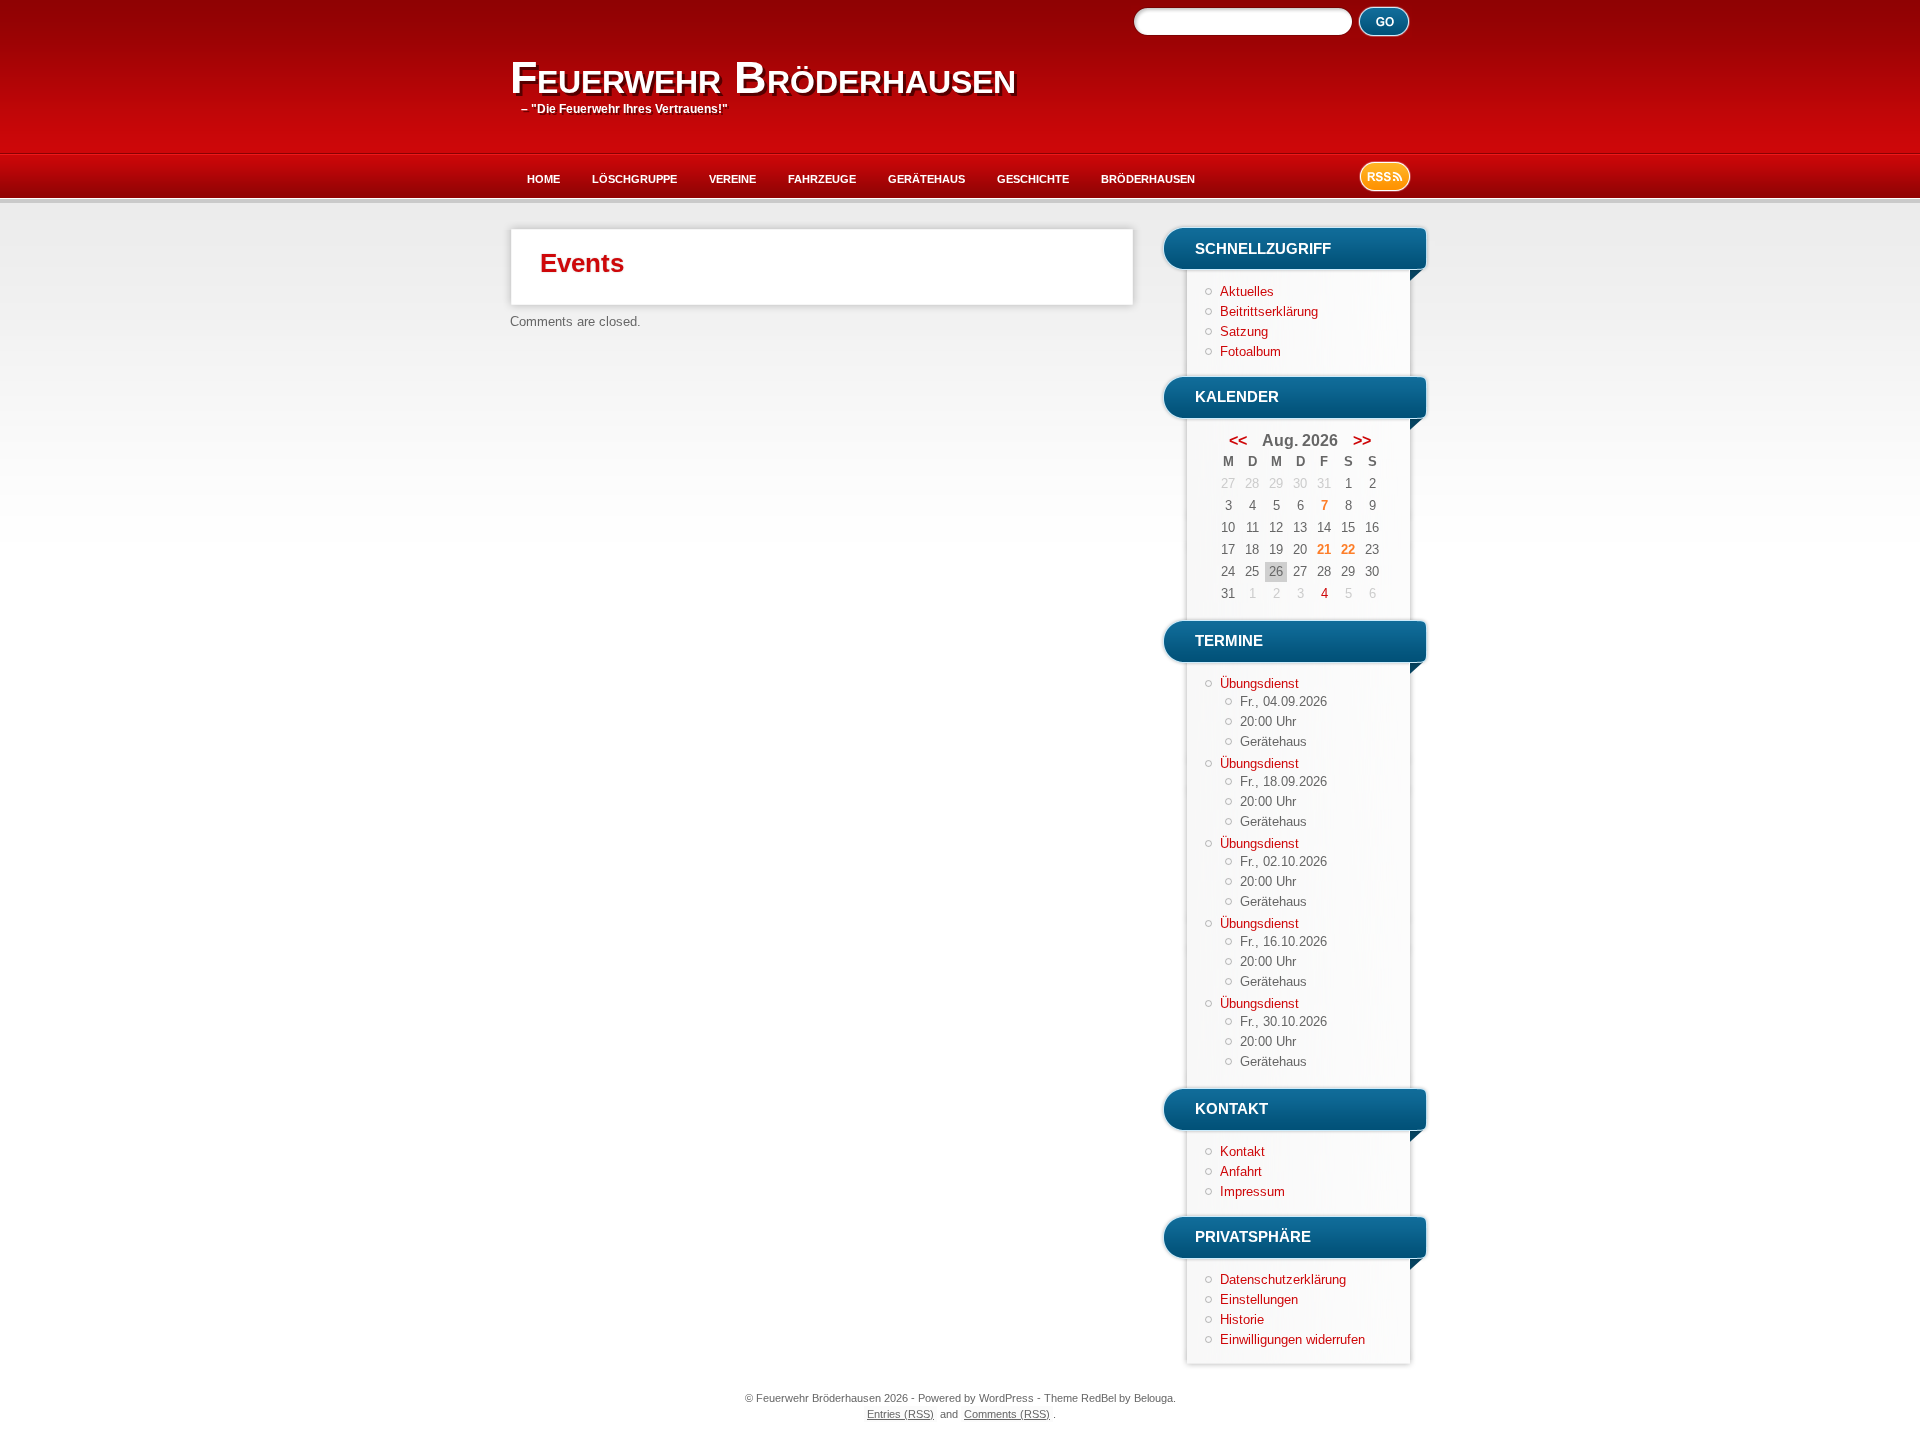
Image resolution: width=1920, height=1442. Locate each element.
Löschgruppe (634, 179)
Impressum (1252, 1191)
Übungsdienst (1259, 683)
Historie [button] (1242, 1319)
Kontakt (1242, 1151)
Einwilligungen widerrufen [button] (1292, 1339)
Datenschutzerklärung (1283, 1279)
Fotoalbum (1250, 351)
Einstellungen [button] (1259, 1299)
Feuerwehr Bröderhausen (763, 77)
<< (1238, 441)
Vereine (732, 179)
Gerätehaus (926, 179)
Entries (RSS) (900, 1414)
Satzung (1244, 331)
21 (1324, 549)
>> (1362, 441)
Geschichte (1033, 179)
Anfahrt (1241, 1171)
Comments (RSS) (1007, 1414)
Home (543, 179)
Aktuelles (1247, 291)
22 (1348, 549)
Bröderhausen (1148, 179)
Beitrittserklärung (1269, 311)
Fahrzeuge (822, 179)
